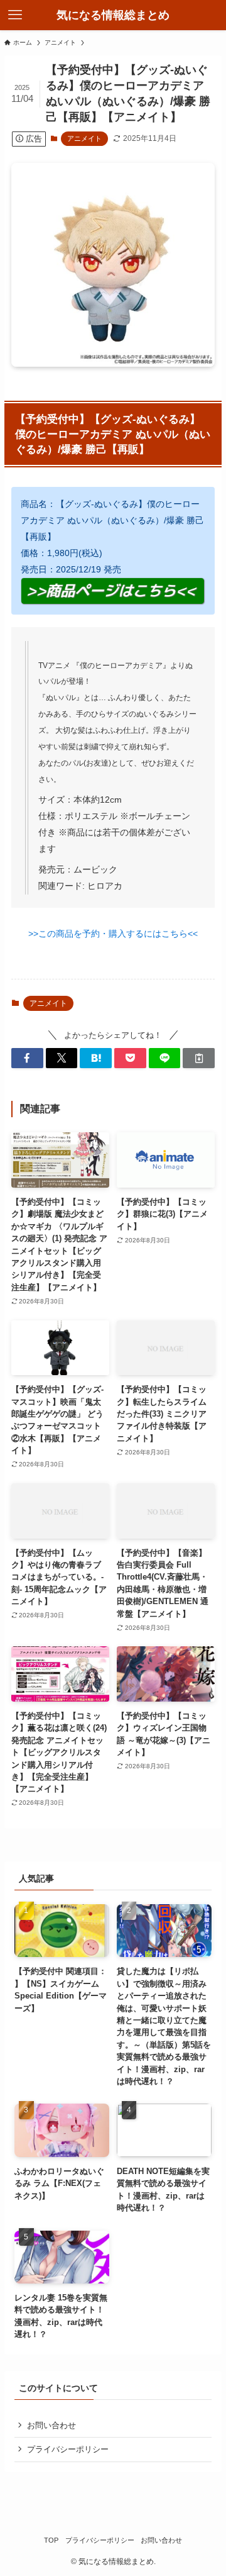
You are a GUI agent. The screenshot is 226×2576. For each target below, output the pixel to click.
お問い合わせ (51, 2425)
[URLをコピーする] (199, 1058)
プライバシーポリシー (68, 2449)
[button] (27, 1058)
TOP (51, 2540)
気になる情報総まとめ (113, 15)
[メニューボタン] (15, 15)
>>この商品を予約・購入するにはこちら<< (113, 934)
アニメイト (84, 138)
